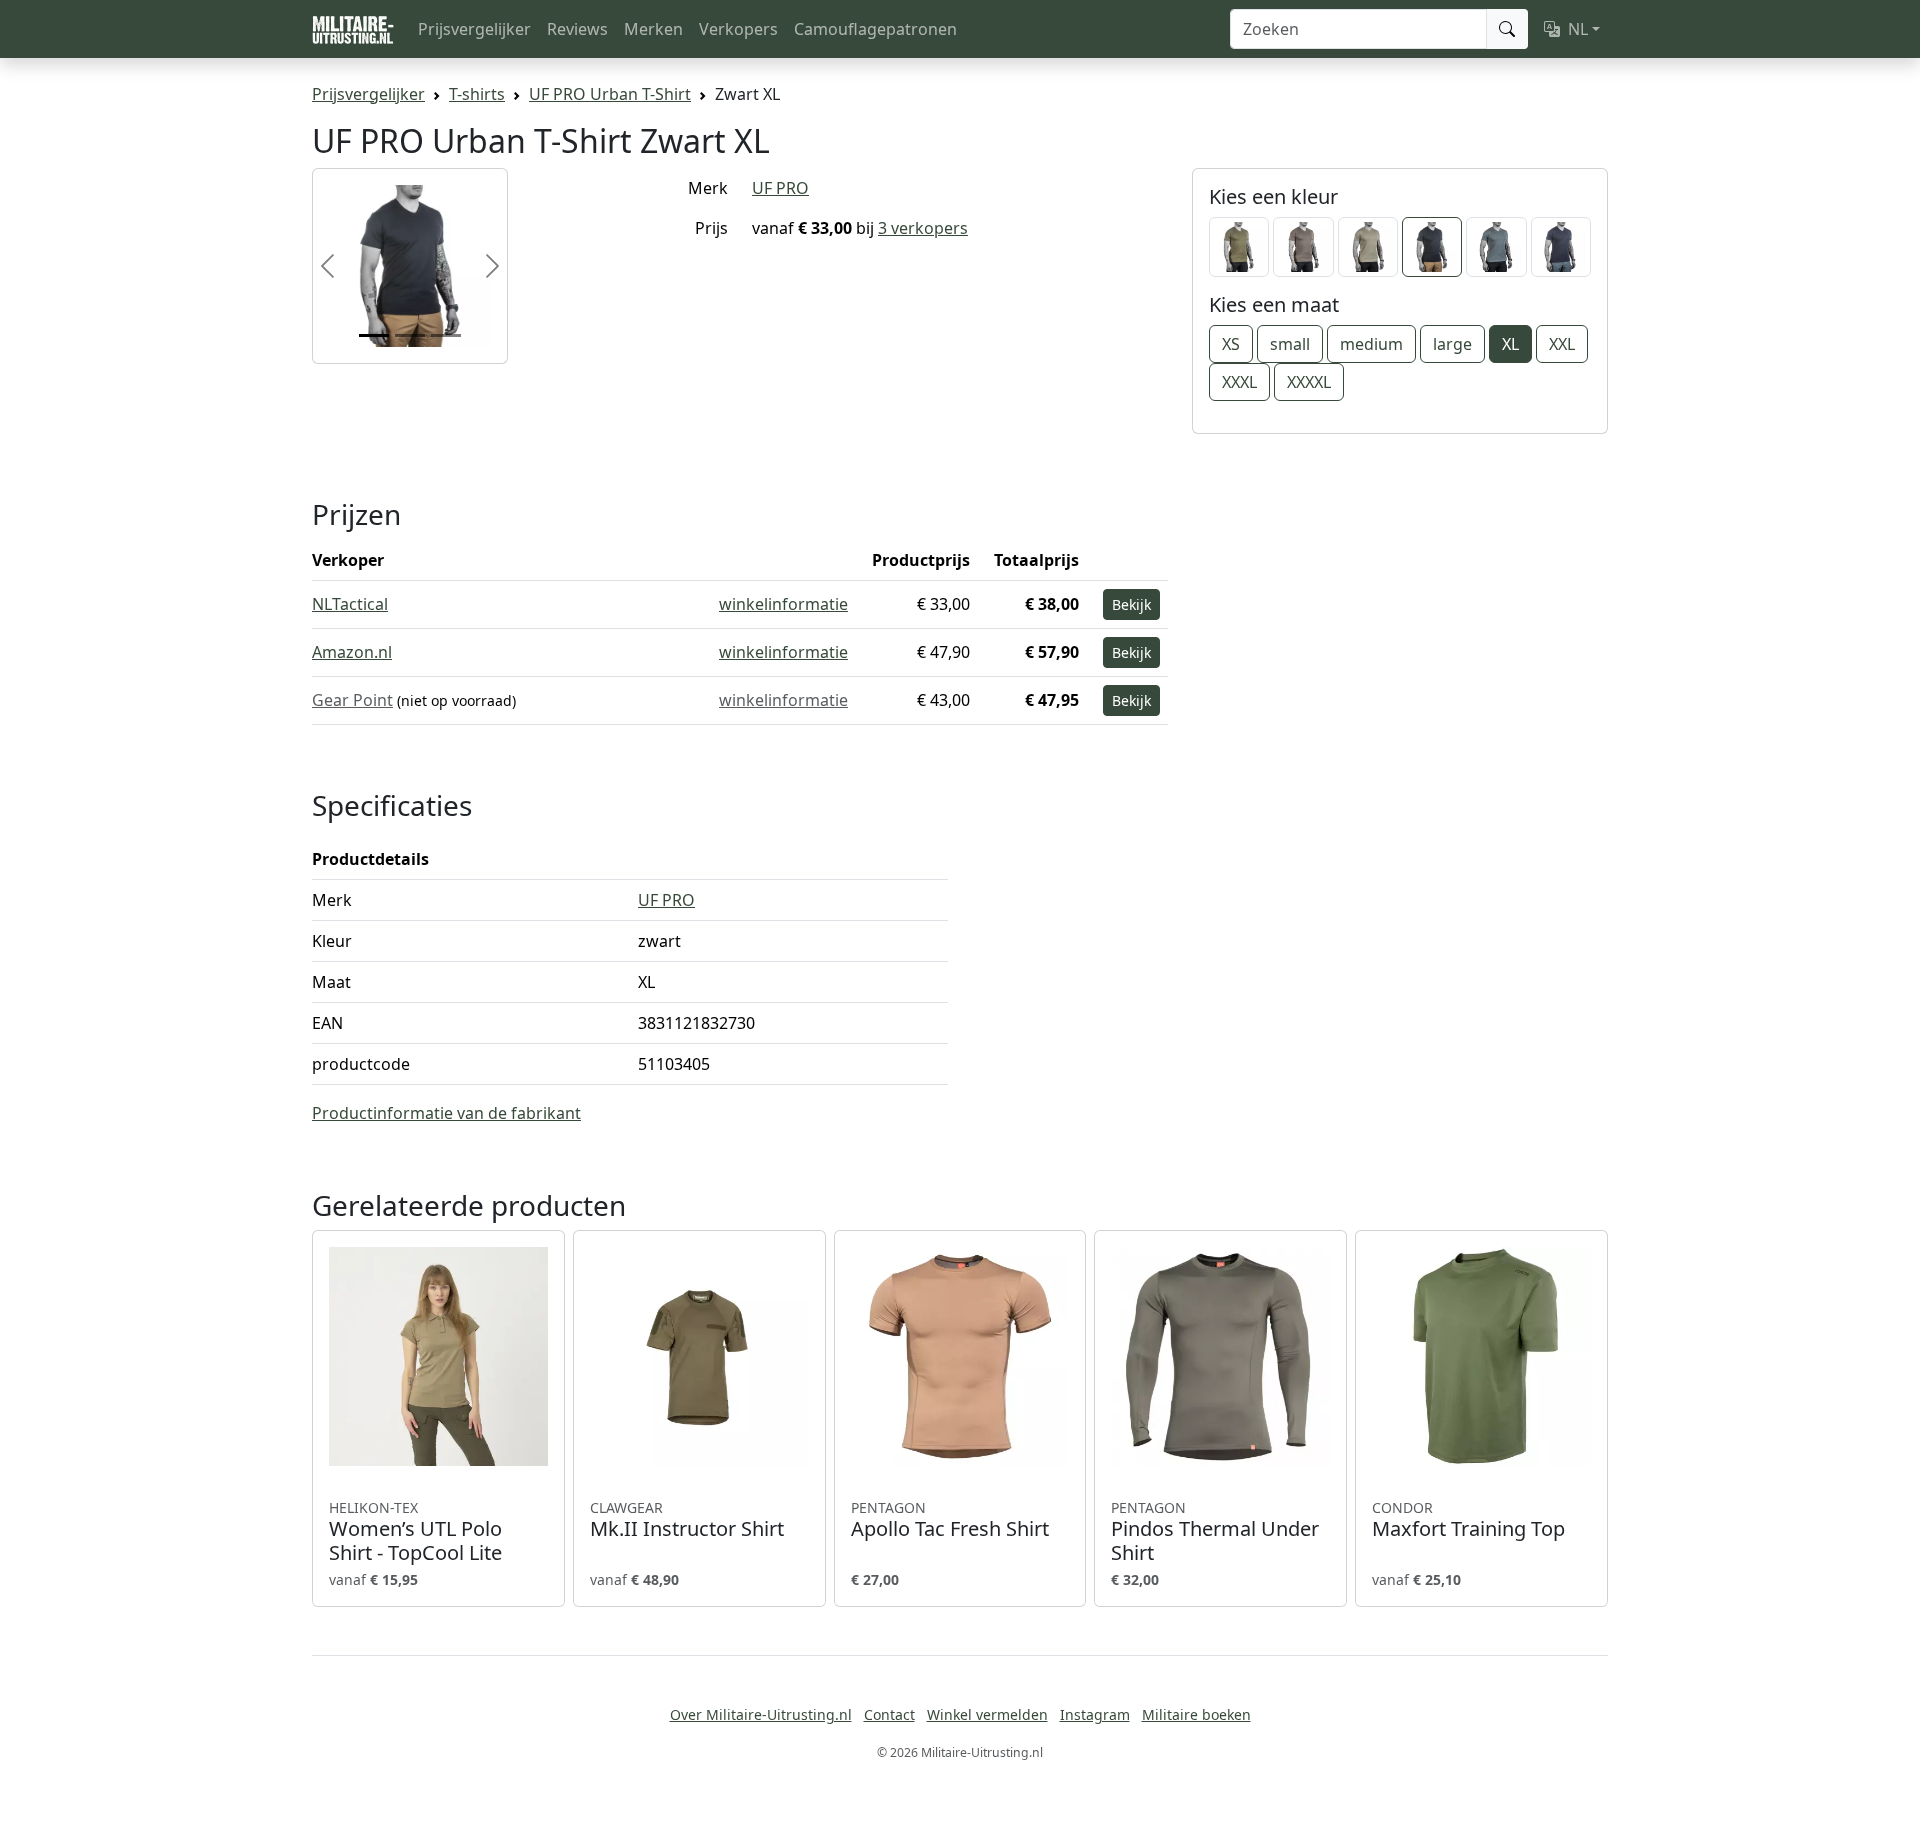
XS (1231, 344)
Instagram (1095, 1714)
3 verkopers (923, 228)
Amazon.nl (352, 652)
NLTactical (350, 604)
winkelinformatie (783, 604)
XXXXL (1309, 382)
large (1452, 344)
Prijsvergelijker (474, 29)
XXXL (1239, 382)
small (1290, 344)
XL (1510, 344)
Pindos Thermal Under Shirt (1215, 1532)
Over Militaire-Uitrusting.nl (761, 1714)
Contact (889, 1714)
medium (1371, 344)
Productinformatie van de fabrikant (446, 1113)
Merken (653, 29)
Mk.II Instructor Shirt (687, 1520)
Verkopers (738, 29)
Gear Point (352, 700)
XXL (1562, 344)
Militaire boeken (1196, 1714)
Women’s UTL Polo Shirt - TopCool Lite (415, 1532)
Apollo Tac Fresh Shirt (950, 1520)
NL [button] (1578, 29)
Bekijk (1131, 604)
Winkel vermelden (987, 1714)
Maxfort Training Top (1468, 1520)
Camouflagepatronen (875, 29)
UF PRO (780, 188)
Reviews (577, 29)
